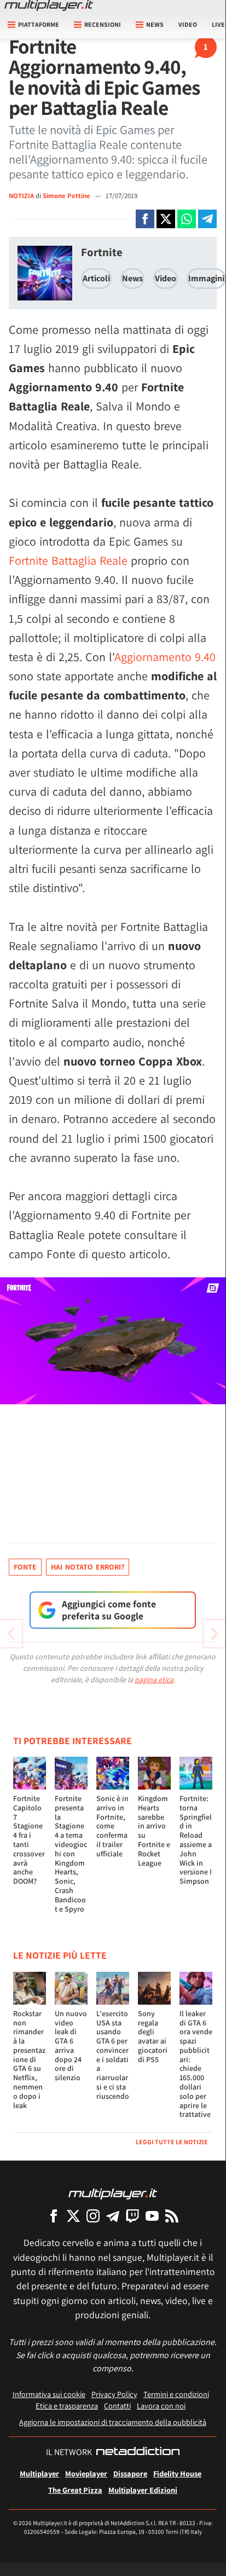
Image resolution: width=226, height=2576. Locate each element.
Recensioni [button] (103, 24)
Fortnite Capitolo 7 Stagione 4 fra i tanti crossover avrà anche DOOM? (29, 1840)
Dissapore (130, 2473)
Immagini (206, 278)
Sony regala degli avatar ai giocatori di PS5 (153, 2036)
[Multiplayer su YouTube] (152, 2216)
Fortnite (102, 252)
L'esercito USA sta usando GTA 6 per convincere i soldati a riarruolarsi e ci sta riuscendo (113, 2055)
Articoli (96, 278)
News (132, 278)
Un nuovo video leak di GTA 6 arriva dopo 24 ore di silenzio (71, 2046)
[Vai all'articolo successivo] (11, 1634)
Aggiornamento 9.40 (165, 657)
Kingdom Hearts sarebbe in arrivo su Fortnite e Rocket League (154, 1831)
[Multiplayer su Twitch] (132, 2216)
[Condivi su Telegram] (207, 219)
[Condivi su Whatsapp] (187, 219)
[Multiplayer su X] (73, 2216)
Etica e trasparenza (67, 2406)
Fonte (25, 1567)
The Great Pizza (75, 2490)
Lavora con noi (161, 2406)
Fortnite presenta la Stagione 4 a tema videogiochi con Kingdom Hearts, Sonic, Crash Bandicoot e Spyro (71, 1854)
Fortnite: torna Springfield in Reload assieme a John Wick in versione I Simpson (196, 1840)
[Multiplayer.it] (49, 5)
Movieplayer (86, 2473)
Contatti (117, 2406)
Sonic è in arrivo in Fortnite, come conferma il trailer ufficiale (112, 1826)
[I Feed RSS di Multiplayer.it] (172, 2216)
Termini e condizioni (176, 2394)
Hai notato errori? (88, 1567)
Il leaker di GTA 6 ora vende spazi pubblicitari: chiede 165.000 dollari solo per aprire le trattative (196, 2064)
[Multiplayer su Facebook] (54, 2216)
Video (188, 24)
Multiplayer (39, 2473)
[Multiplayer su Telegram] (113, 2216)
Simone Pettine (67, 196)
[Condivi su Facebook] (145, 219)
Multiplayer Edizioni (143, 2490)
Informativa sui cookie (49, 2394)
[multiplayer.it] (113, 2193)
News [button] (155, 24)
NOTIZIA (21, 196)
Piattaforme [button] (39, 24)
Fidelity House (177, 2473)
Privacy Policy (114, 2394)
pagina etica (154, 1680)
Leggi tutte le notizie (172, 2142)
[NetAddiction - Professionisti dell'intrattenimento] (138, 2452)
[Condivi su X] (166, 219)
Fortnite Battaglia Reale (68, 560)
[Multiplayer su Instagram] (93, 2216)
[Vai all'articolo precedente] (215, 1634)
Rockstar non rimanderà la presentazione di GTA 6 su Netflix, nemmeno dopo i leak (29, 2059)
